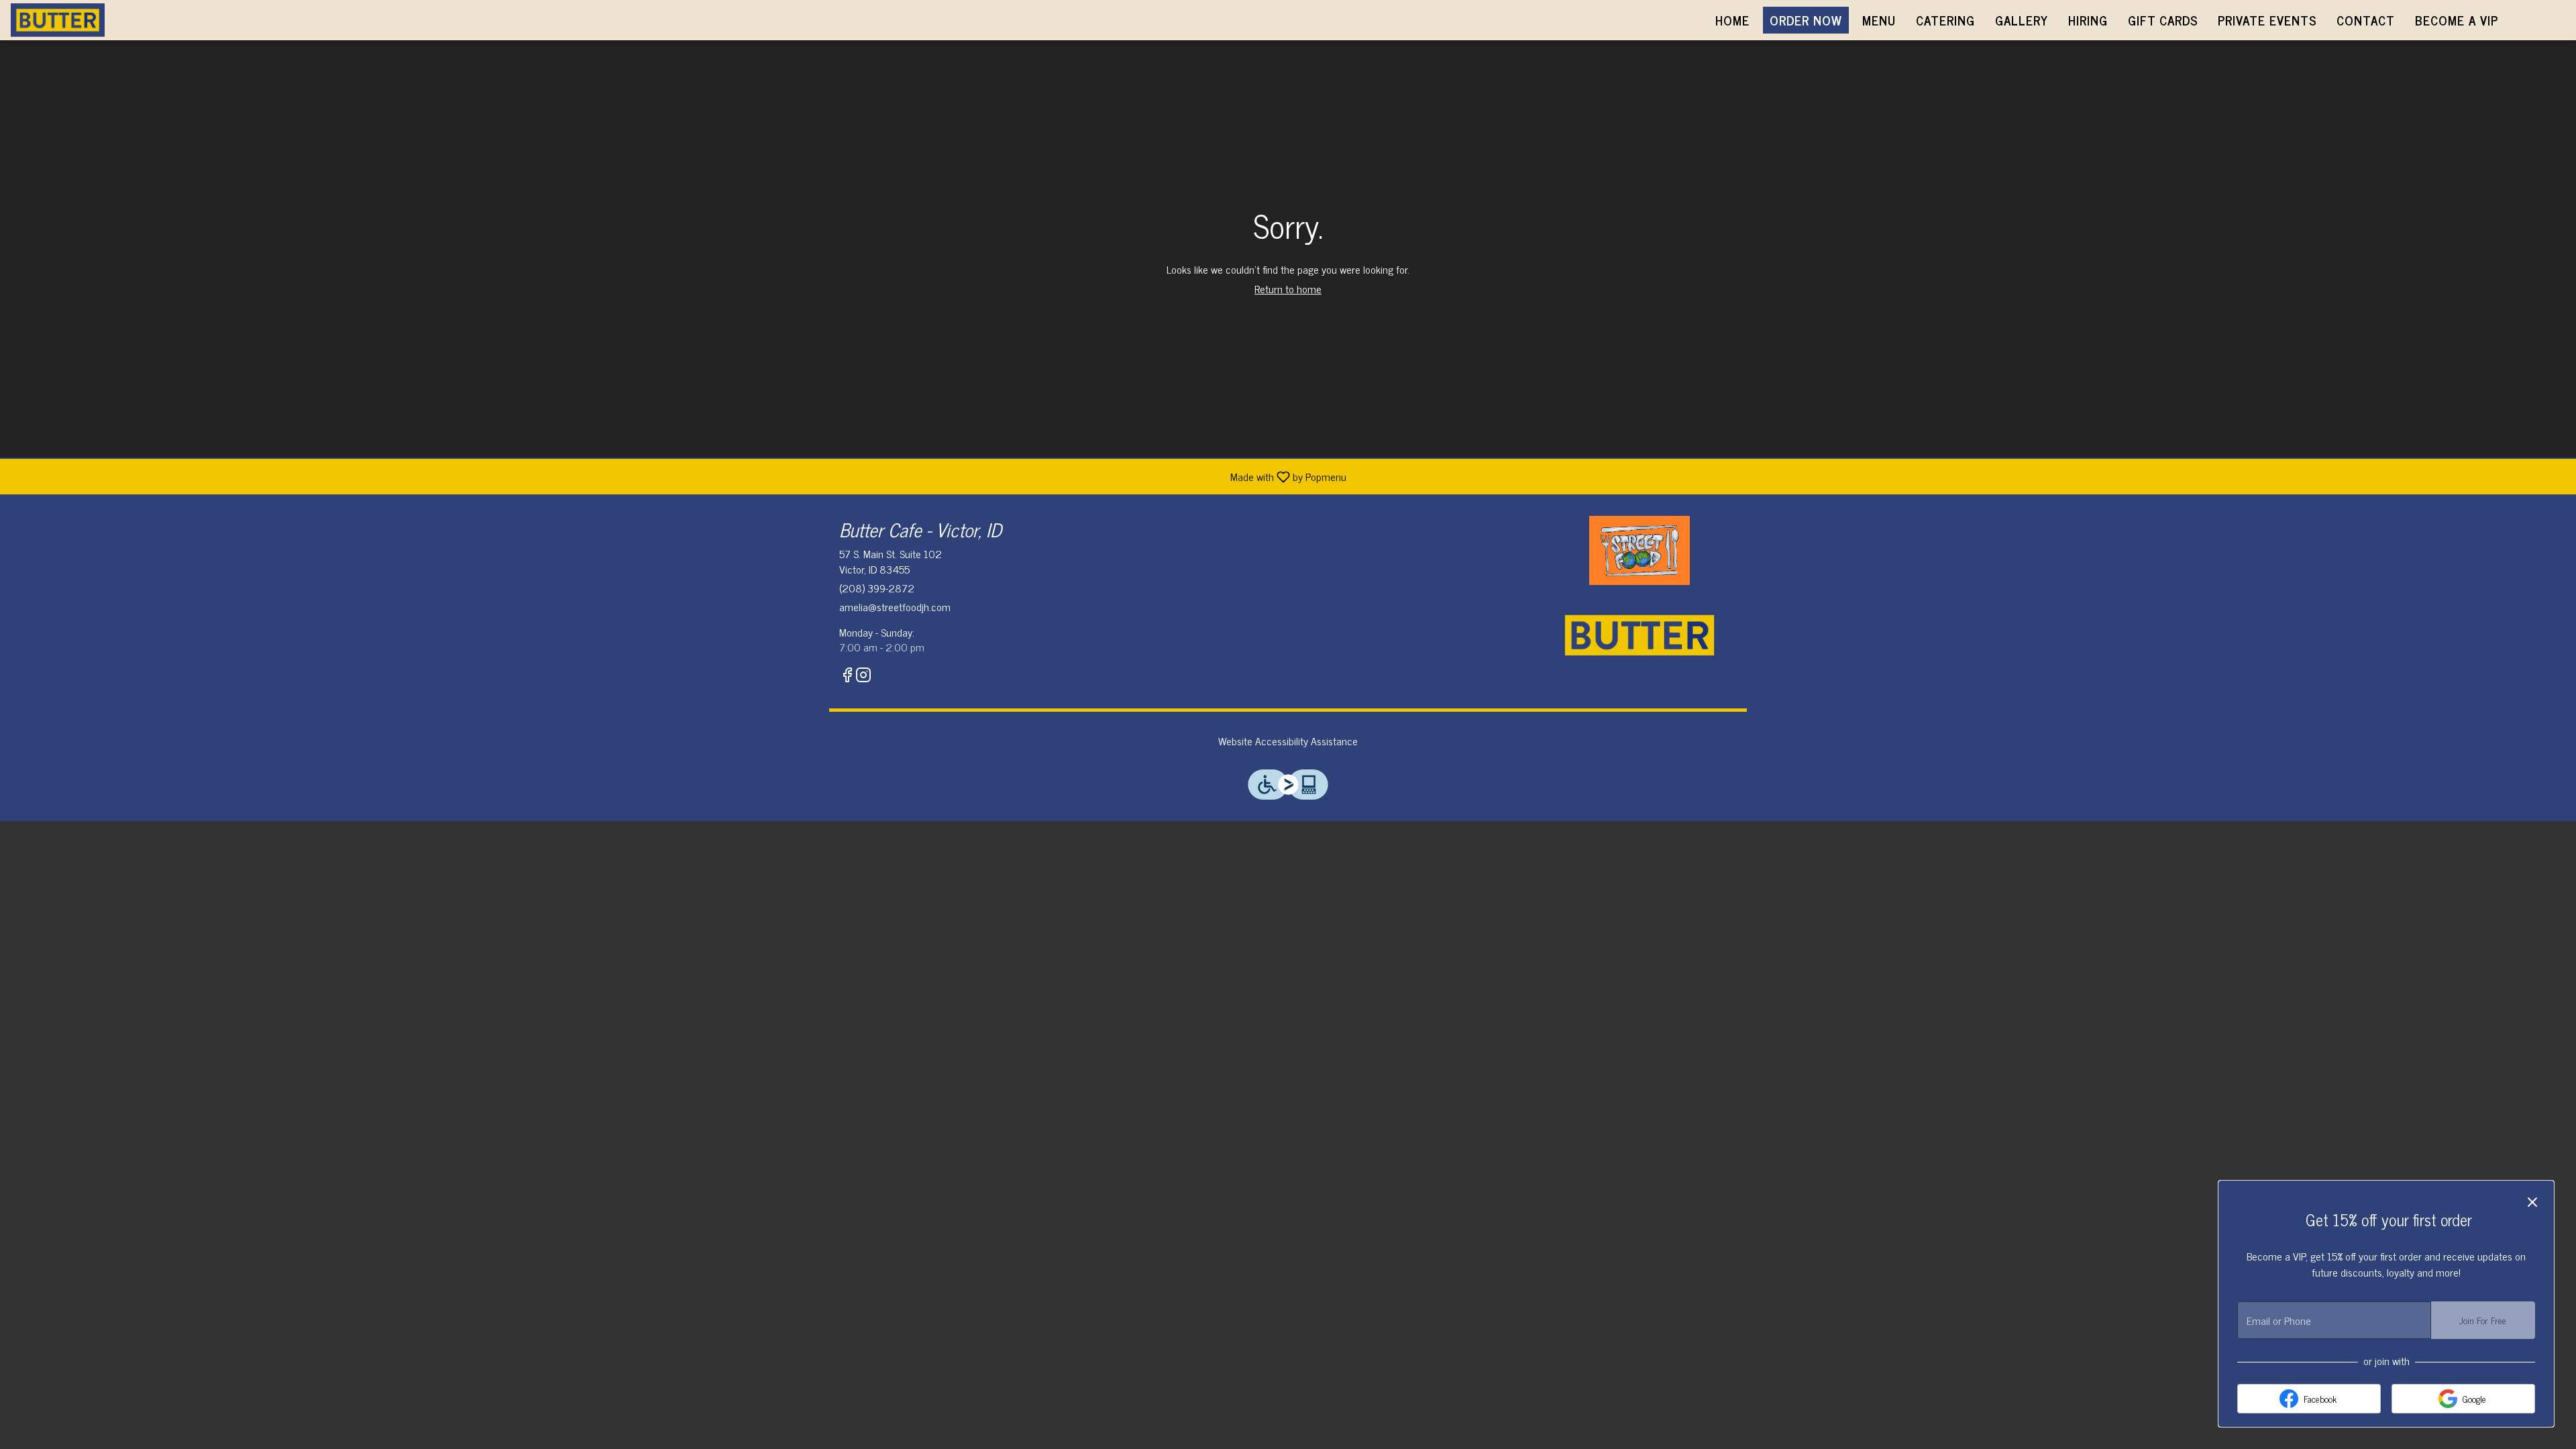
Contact (2366, 20)
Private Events (2267, 20)
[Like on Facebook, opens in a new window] (847, 676)
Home (1732, 20)
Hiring (2088, 20)
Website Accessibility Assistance (1288, 741)
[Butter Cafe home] (71, 20)
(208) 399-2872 (877, 588)
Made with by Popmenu (678, 476)
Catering (1945, 20)
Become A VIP (2457, 20)
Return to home (1288, 288)
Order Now (1806, 20)
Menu (1879, 20)
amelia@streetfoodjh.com (895, 607)
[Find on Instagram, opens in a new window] (863, 676)
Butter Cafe (1640, 635)
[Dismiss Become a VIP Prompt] (2532, 1202)
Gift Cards (2163, 20)
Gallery (2022, 20)
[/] (1640, 549)
